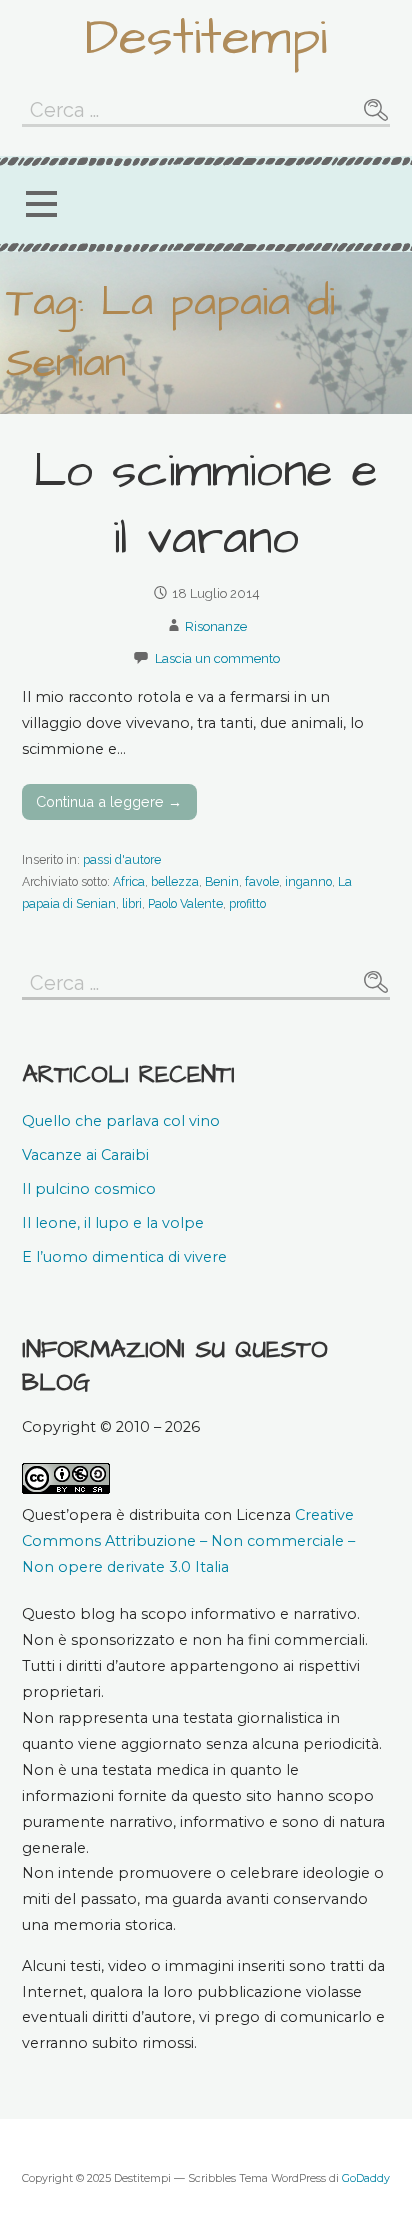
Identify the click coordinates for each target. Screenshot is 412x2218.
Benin (222, 881)
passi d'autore (122, 859)
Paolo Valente (185, 903)
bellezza (175, 881)
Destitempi (206, 38)
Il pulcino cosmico (89, 1189)
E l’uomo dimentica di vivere (124, 1257)
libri (132, 903)
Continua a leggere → (109, 801)
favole (262, 881)
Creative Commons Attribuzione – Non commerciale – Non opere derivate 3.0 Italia (188, 1541)
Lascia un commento (217, 658)
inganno (308, 881)
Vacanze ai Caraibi (85, 1155)
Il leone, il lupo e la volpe (113, 1223)
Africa (129, 881)
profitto (247, 903)
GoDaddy (366, 2178)
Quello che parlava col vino (121, 1121)
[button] (41, 204)
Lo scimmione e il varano (205, 505)
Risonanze (216, 626)
